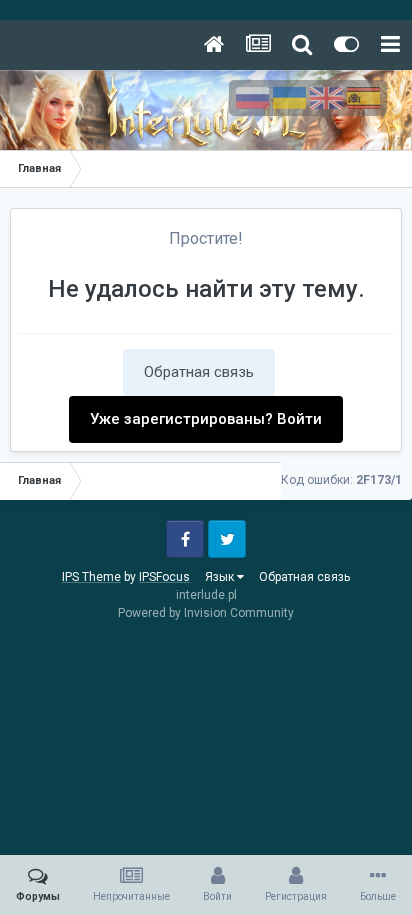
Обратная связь (199, 372)
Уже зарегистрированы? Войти (206, 419)
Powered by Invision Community (206, 613)
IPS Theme (91, 577)
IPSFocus (164, 577)
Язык (221, 577)
